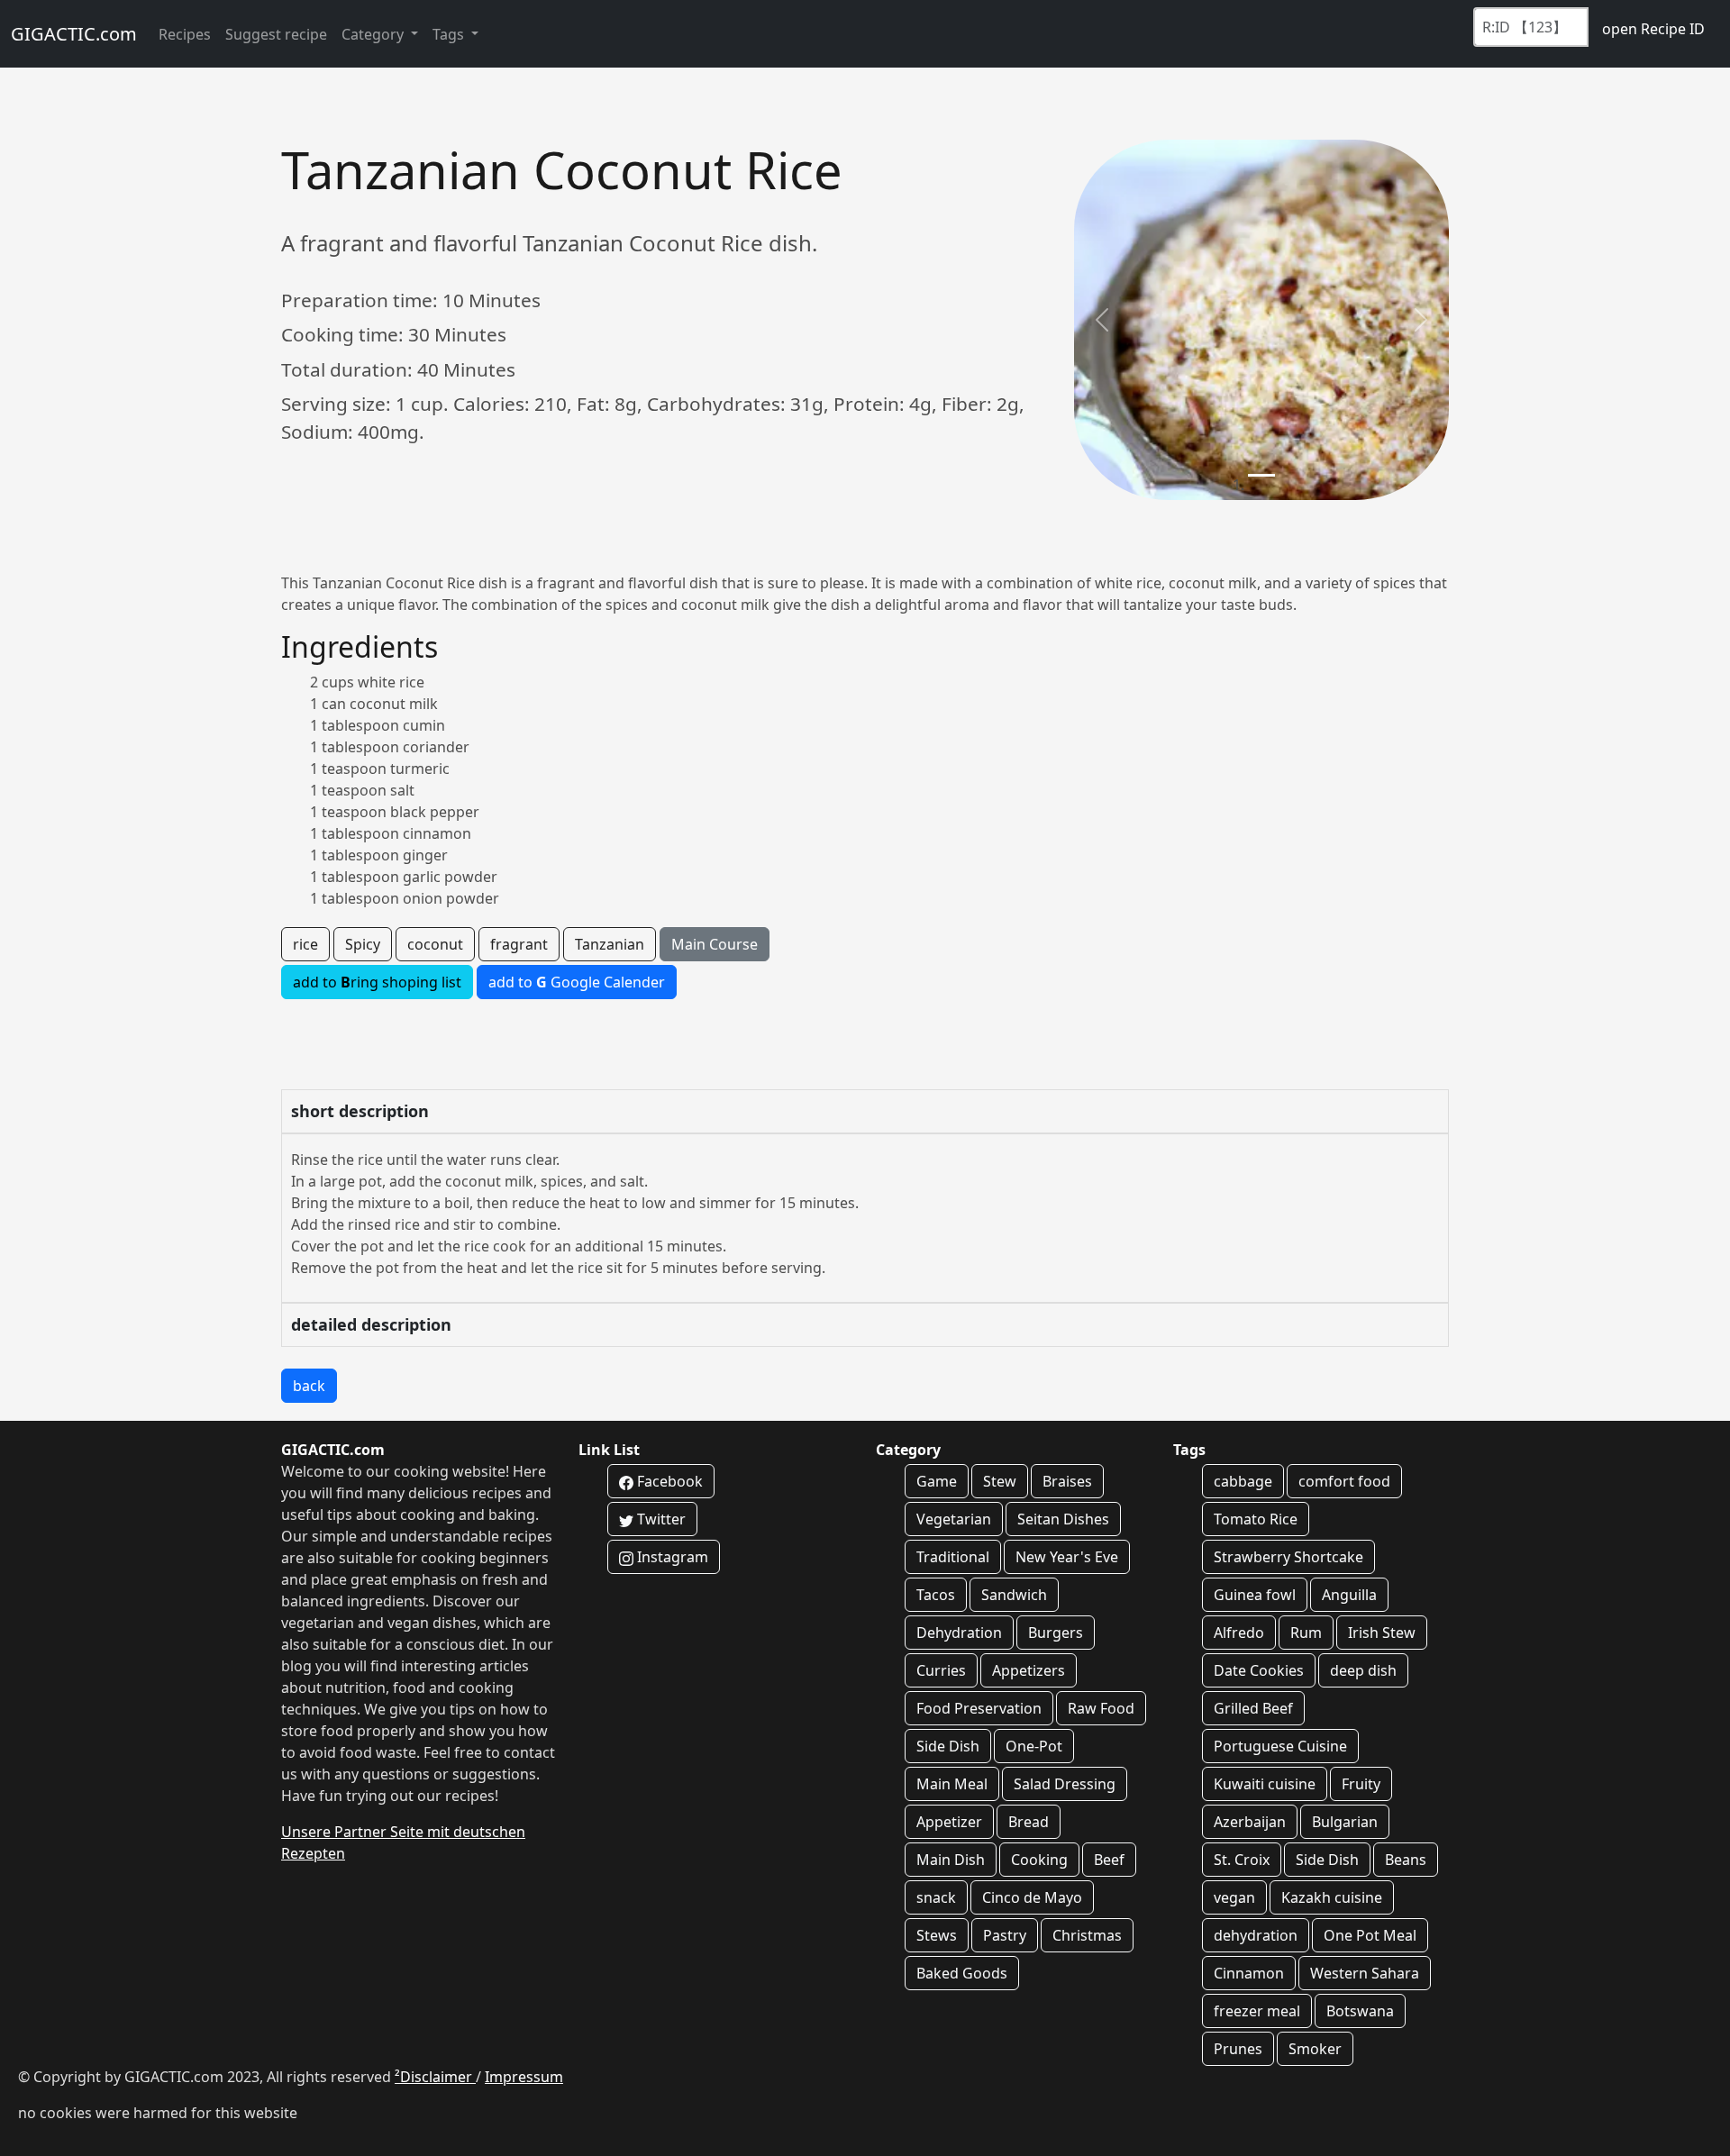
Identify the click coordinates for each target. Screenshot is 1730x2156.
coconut (435, 944)
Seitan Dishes (1063, 1519)
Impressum (524, 2077)
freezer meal (1257, 2011)
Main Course (715, 944)
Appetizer (949, 1822)
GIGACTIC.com (74, 34)
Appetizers (1029, 1670)
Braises (1067, 1481)
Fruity (1361, 1784)
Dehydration (959, 1633)
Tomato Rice (1256, 1519)
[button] (1102, 320)
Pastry (1005, 1935)
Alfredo (1239, 1633)
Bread (1029, 1822)
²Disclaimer (435, 2077)
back (309, 1386)
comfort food (1344, 1481)
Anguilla (1349, 1595)
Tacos (936, 1595)
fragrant (519, 944)
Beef (1109, 1860)
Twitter (660, 1519)
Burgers (1056, 1633)
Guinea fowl (1255, 1595)
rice (305, 944)
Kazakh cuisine (1332, 1897)
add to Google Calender (577, 982)
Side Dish (948, 1746)
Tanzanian (610, 944)
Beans (1406, 1860)
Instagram (671, 1557)
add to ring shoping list (377, 982)
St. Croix (1242, 1860)
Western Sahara (1365, 1973)
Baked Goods (962, 1973)
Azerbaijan (1250, 1822)
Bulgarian (1345, 1822)
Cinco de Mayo (1032, 1897)
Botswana (1360, 2011)
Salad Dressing (1065, 1784)
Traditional (953, 1557)
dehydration (1256, 1935)
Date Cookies (1259, 1670)
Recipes (185, 34)
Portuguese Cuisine (1280, 1746)
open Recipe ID (1653, 29)
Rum (1306, 1633)
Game (937, 1481)
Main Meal (952, 1784)
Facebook (668, 1481)
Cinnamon (1249, 1973)
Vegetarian (954, 1519)
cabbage (1243, 1481)
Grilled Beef (1253, 1708)
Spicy (363, 944)
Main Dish (951, 1860)
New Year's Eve (1067, 1557)
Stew (1000, 1481)
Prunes (1238, 2049)
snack (936, 1897)
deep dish (1363, 1670)
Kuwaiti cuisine (1265, 1784)
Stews (937, 1935)
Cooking (1039, 1860)
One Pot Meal (1370, 1935)
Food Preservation (979, 1708)
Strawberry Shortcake (1288, 1557)
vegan (1234, 1897)
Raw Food (1101, 1708)
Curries (941, 1670)
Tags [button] (450, 34)
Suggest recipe (276, 34)
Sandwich (1014, 1595)
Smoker (1315, 2049)
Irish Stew (1382, 1633)
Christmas (1087, 1935)
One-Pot (1034, 1746)
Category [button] (374, 34)
